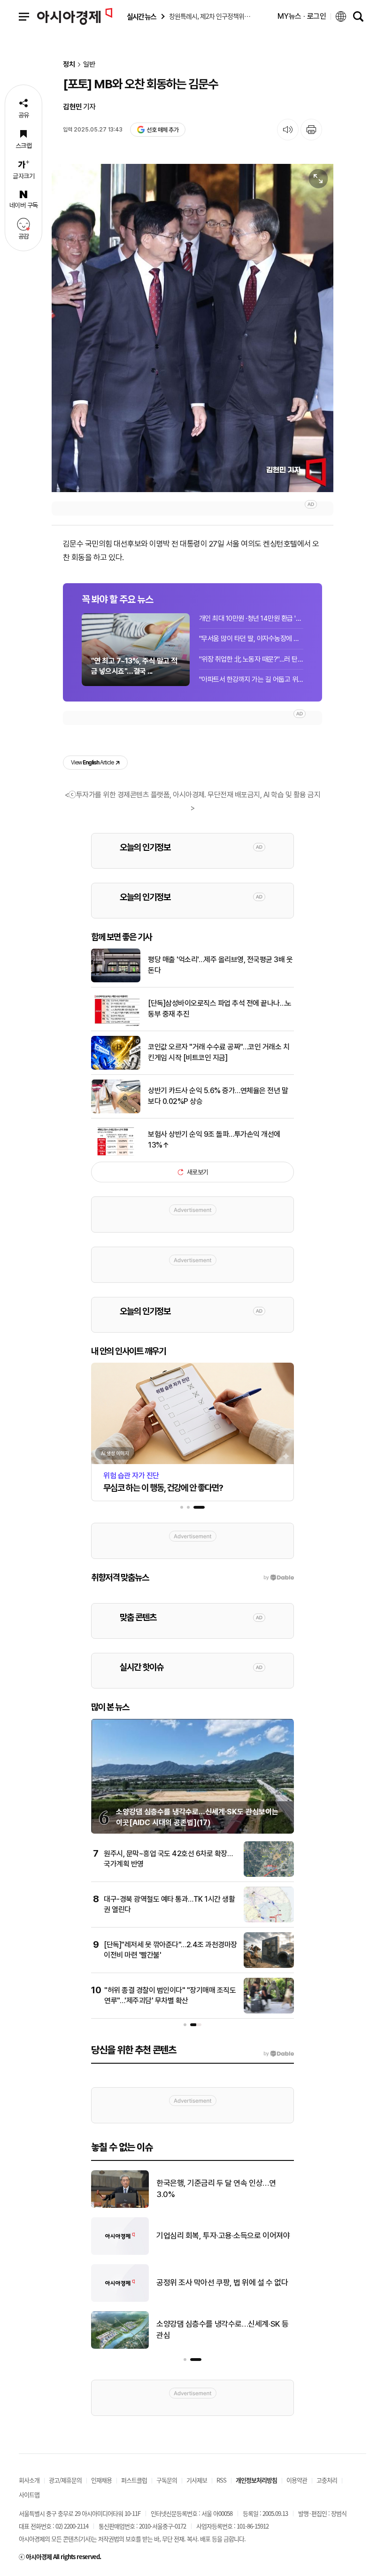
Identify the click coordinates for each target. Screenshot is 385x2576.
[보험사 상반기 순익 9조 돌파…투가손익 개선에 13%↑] (116, 1155)
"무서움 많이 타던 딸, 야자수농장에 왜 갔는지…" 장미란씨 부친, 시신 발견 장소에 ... (251, 639)
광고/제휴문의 (65, 2480)
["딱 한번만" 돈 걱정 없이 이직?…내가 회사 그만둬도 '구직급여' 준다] (120, 2347)
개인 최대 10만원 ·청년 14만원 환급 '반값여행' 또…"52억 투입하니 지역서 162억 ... (251, 618)
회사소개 (29, 2480)
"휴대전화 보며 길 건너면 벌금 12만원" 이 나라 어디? (224, 2189)
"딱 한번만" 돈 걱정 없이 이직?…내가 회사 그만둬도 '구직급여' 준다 (225, 2329)
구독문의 (167, 2480)
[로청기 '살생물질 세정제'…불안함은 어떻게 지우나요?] (120, 2300)
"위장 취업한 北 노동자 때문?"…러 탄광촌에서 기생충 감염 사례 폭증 (251, 659)
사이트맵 (29, 2495)
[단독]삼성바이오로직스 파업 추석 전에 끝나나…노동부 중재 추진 (220, 1008)
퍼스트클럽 (134, 2480)
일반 (89, 65)
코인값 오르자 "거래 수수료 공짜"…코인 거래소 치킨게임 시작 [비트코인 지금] (219, 1052)
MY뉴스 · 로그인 (302, 16)
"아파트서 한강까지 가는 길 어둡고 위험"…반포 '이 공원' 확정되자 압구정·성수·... (251, 679)
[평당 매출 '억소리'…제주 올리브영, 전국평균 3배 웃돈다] (116, 980)
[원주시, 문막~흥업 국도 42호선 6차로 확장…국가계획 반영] (269, 1875)
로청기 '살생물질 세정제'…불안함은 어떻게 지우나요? (222, 2283)
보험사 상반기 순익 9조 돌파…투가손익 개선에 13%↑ (214, 1139)
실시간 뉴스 (141, 17)
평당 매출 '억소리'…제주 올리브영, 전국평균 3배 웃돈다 (220, 965)
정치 (69, 65)
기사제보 (197, 2480)
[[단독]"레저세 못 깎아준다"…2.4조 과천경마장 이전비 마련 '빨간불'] (269, 1966)
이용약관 (297, 2480)
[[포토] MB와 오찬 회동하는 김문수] (192, 328)
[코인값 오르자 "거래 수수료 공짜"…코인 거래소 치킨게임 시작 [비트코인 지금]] (116, 1068)
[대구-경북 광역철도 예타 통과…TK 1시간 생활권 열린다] (269, 1920)
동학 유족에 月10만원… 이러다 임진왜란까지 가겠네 (222, 2236)
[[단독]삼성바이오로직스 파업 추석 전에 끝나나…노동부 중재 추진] (116, 1024)
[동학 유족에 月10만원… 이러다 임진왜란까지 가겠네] (120, 2253)
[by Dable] (279, 2054)
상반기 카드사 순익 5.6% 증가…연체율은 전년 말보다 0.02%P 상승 (218, 1096)
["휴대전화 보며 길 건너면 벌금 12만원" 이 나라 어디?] (120, 2206)
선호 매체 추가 (162, 130)
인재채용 (101, 2480)
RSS (221, 2480)
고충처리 (327, 2480)
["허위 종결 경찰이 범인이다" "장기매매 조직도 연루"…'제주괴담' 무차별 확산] (269, 2012)
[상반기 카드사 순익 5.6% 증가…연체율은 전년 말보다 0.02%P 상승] (116, 1111)
